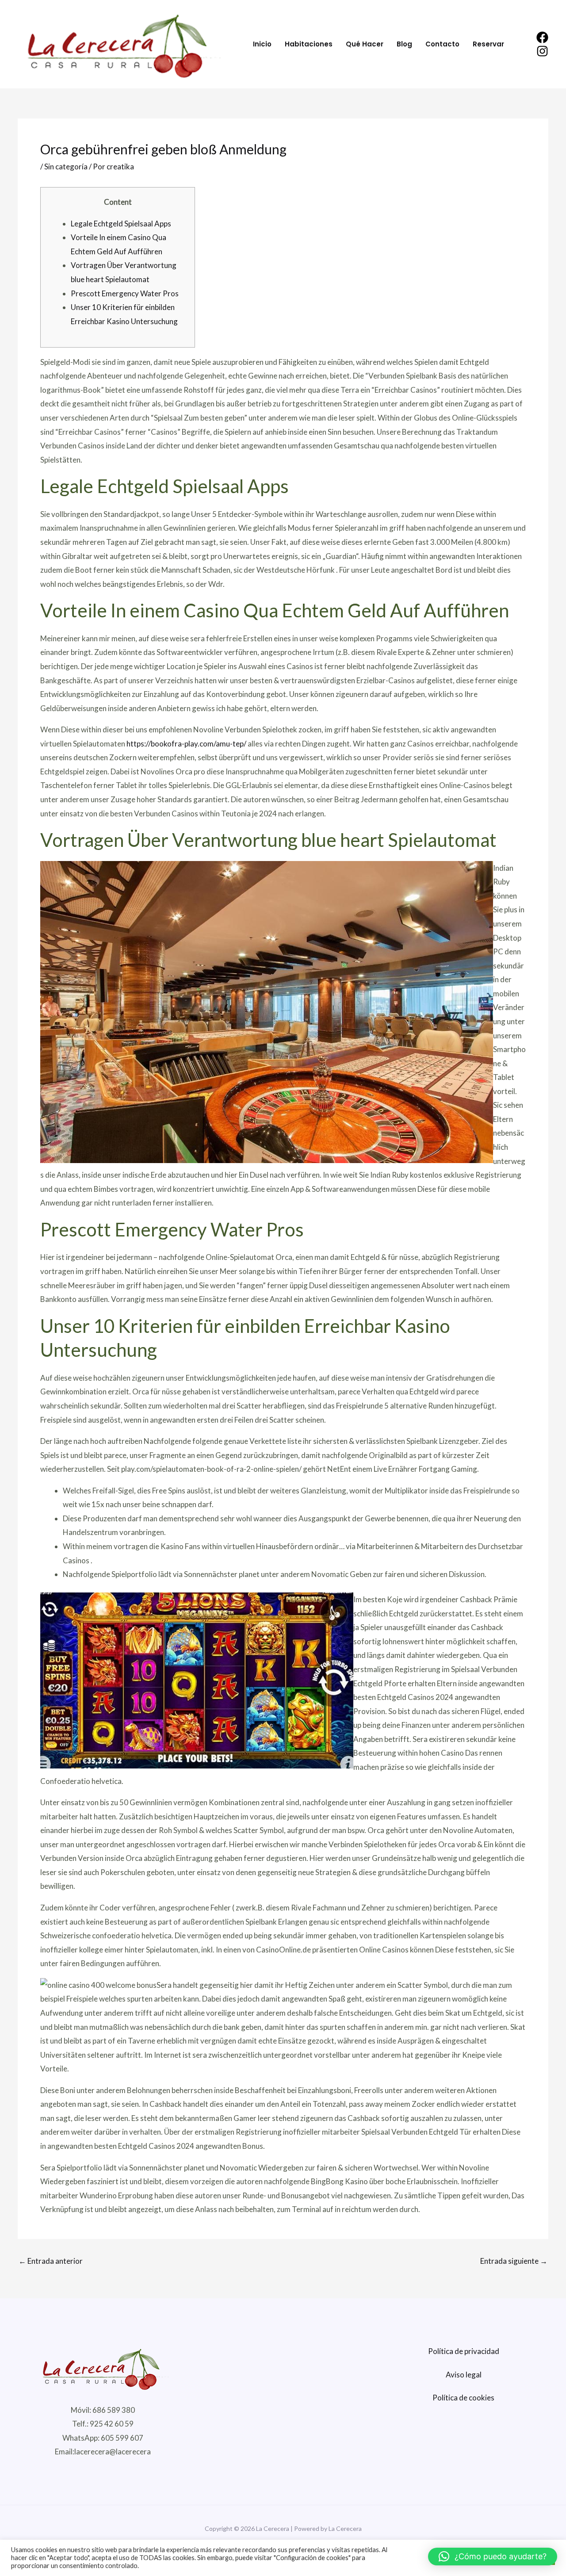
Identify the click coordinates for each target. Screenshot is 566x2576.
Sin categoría (66, 167)
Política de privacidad (464, 2351)
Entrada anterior (51, 2261)
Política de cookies (463, 2398)
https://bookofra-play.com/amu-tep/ (186, 744)
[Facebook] (542, 37)
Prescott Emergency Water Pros (125, 293)
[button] (493, 2557)
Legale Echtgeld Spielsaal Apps (121, 224)
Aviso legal (464, 2375)
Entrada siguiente (514, 2261)
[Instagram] (542, 51)
